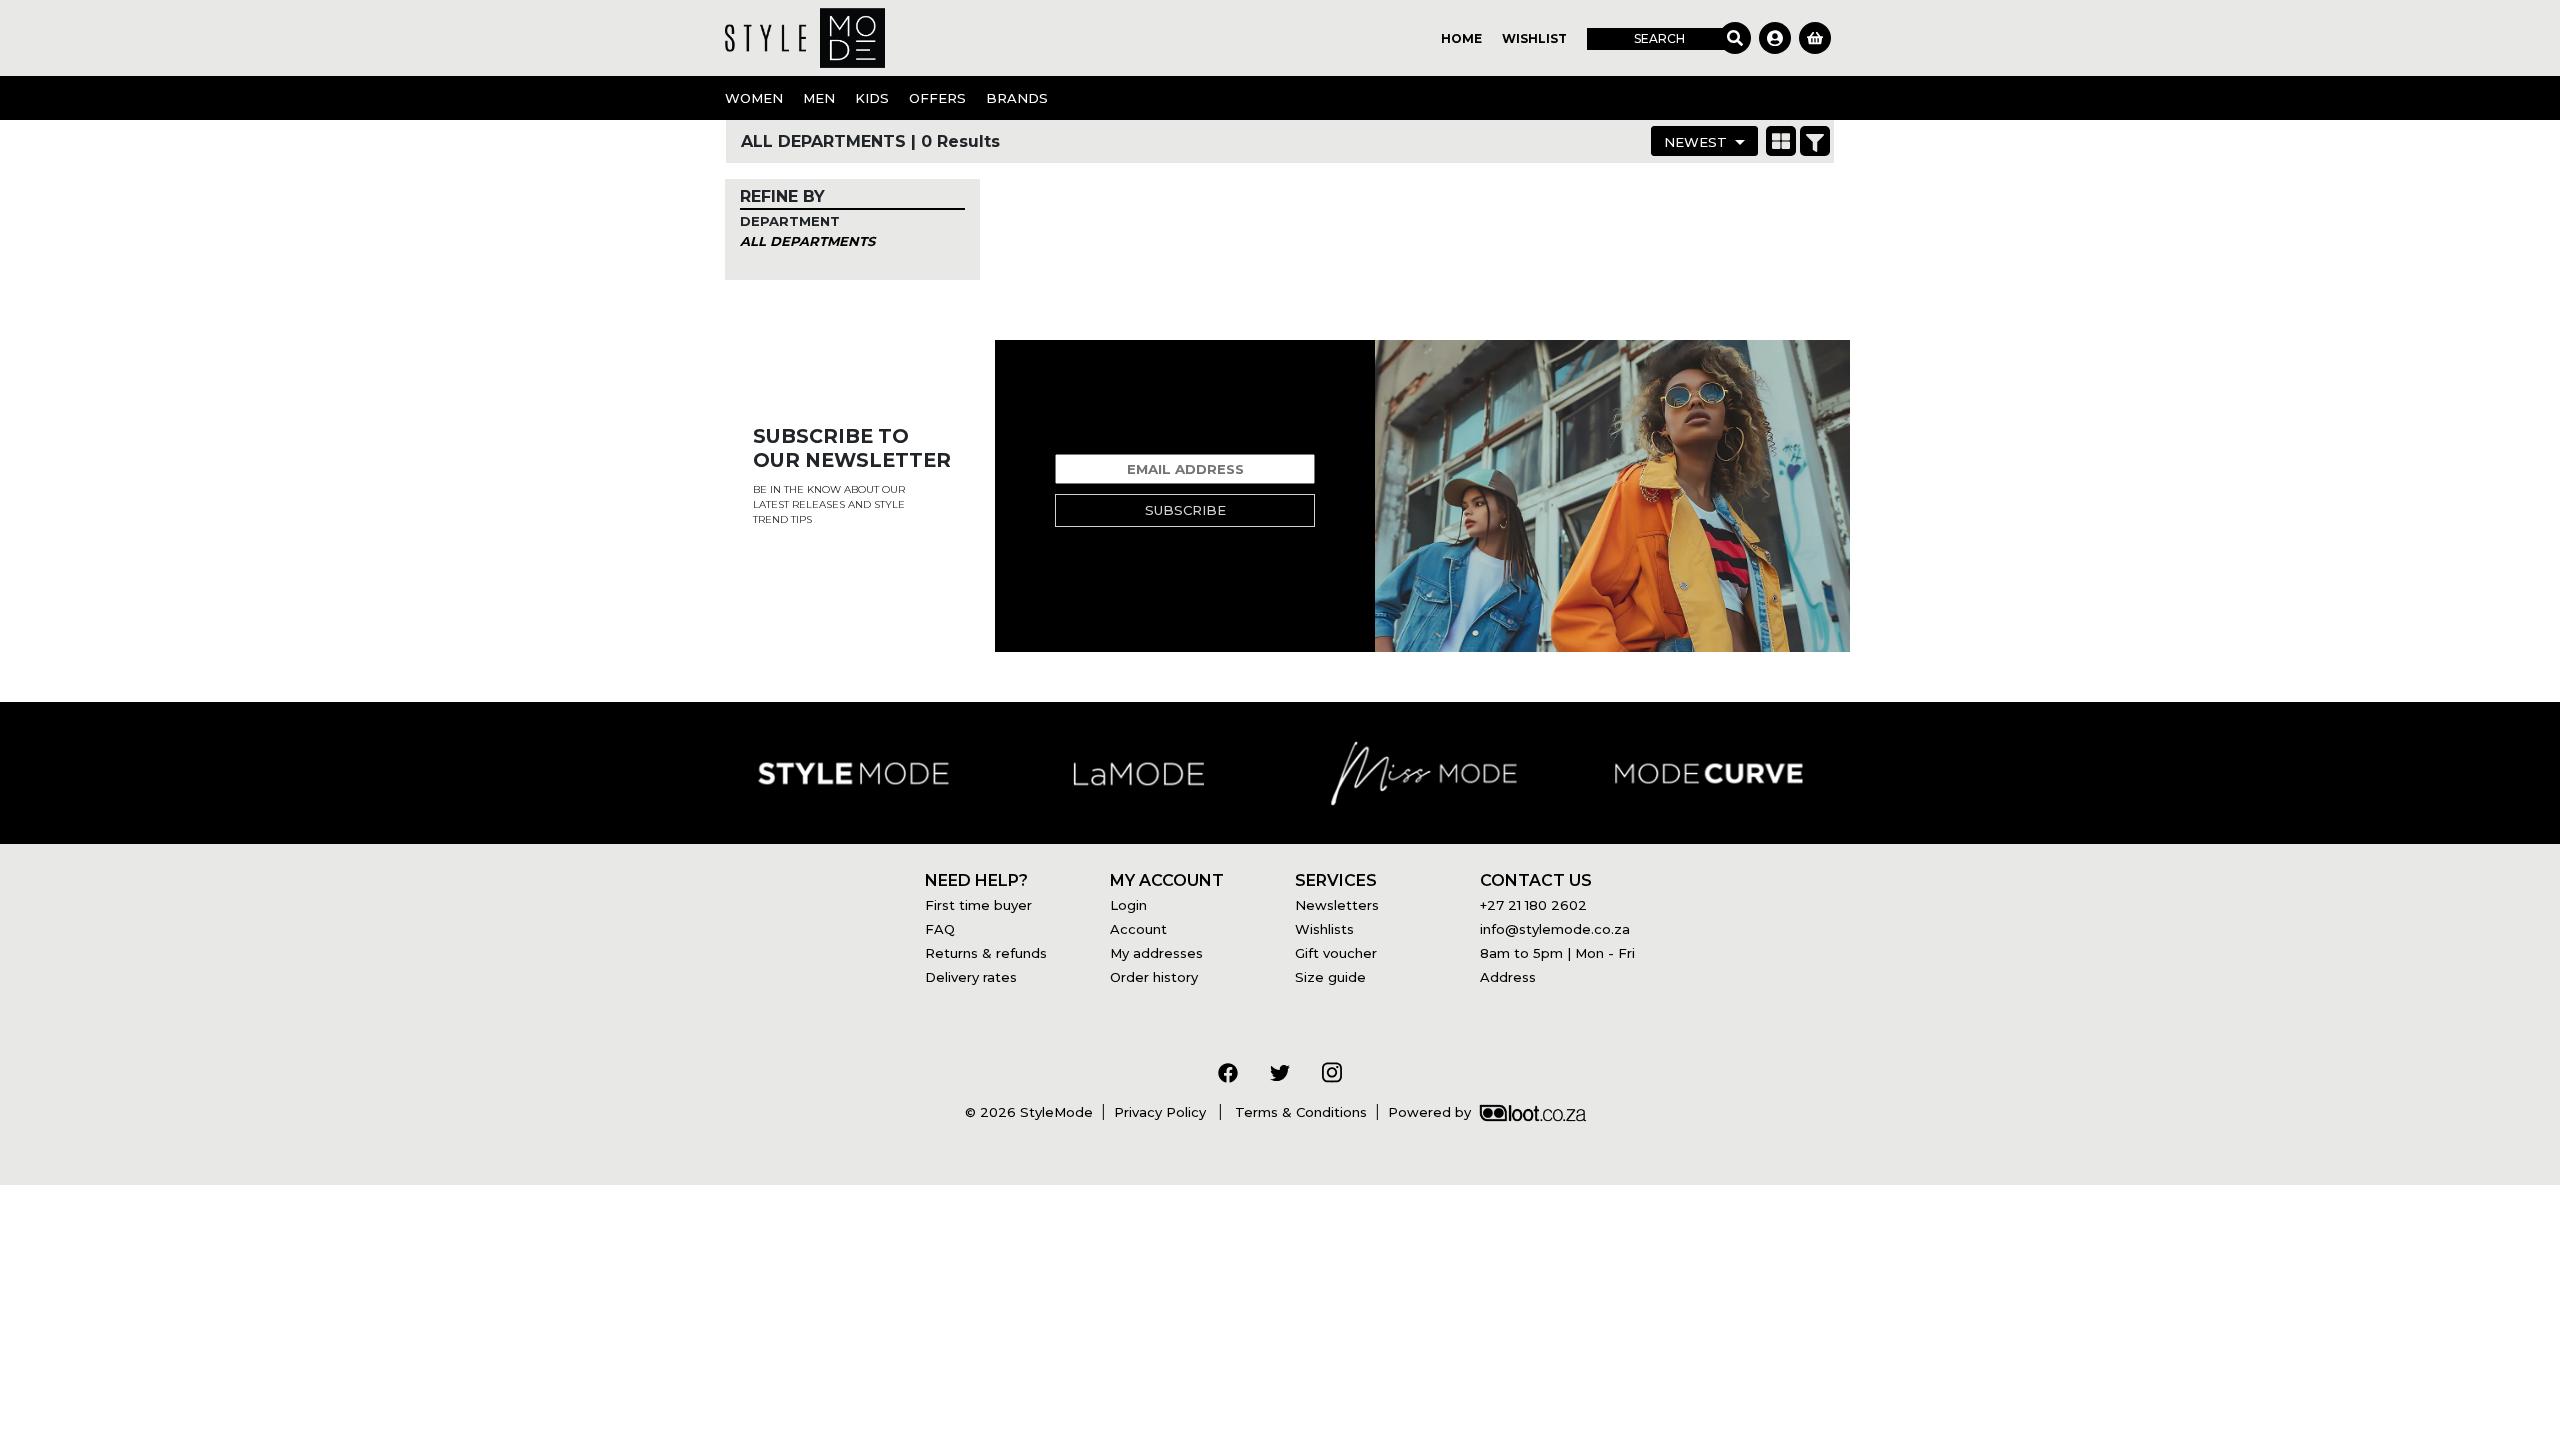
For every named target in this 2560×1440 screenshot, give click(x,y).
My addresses (1156, 953)
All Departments (807, 241)
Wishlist (1534, 38)
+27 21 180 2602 (1533, 905)
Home (1461, 38)
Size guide (1330, 977)
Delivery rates (971, 977)
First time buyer (978, 905)
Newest (1695, 142)
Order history (1154, 977)
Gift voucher (1336, 953)
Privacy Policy (1162, 1112)
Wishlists (1324, 929)
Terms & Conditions (1299, 1112)
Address (1508, 977)
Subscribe (1185, 510)
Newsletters (1337, 905)
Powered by (1429, 1112)
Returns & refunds (986, 953)
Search (1659, 38)
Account (1138, 929)
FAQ (940, 929)
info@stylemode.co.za (1555, 929)
